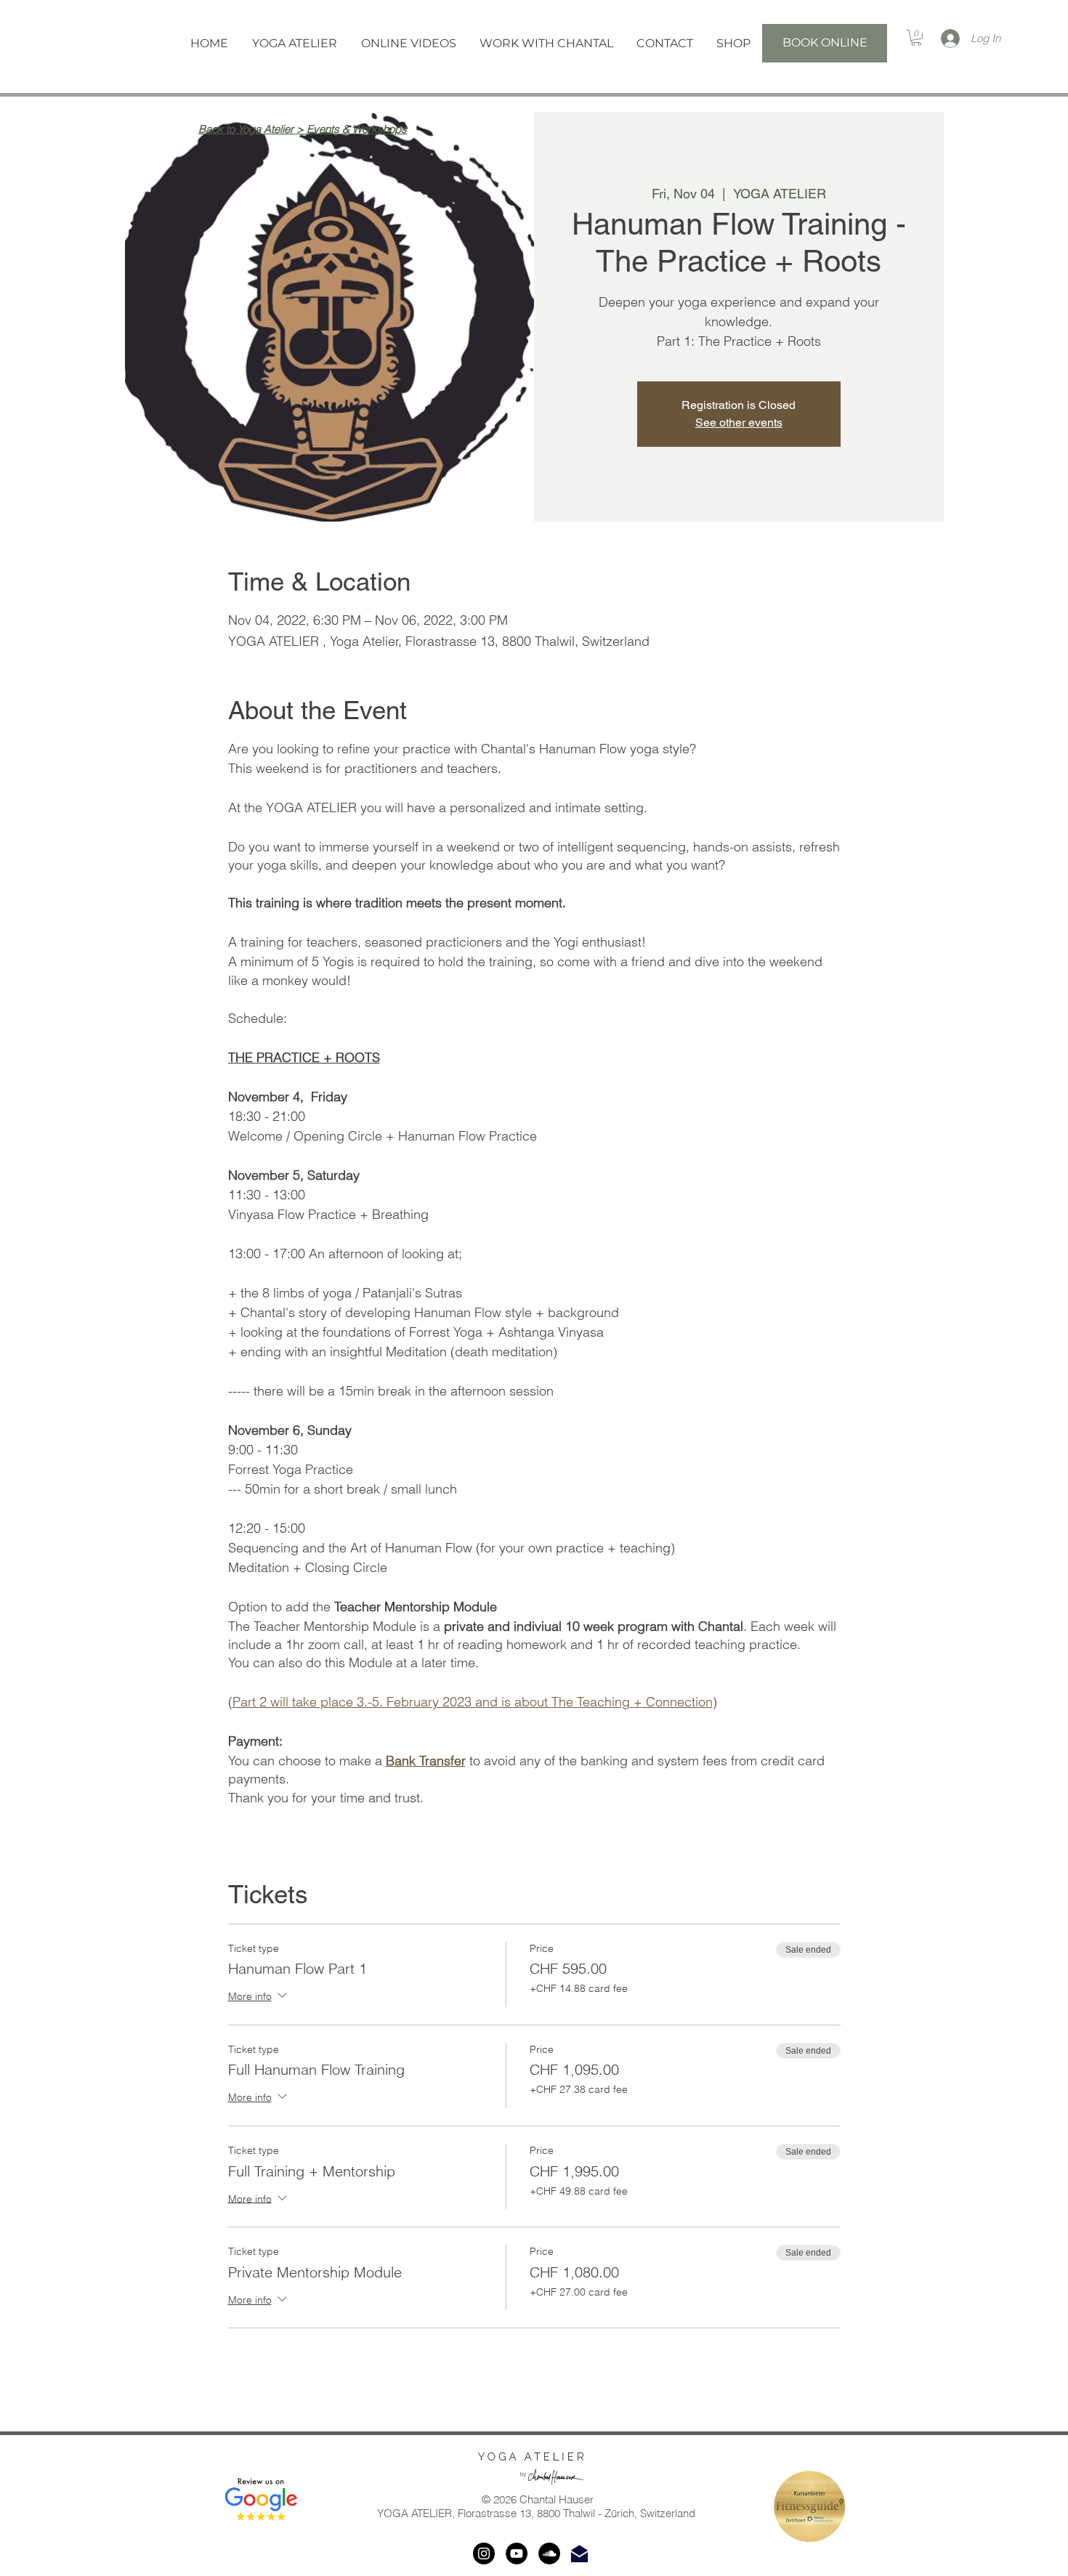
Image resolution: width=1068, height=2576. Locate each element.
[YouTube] (517, 2553)
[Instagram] (484, 2553)
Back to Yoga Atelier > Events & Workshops (303, 129)
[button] (294, 43)
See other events (739, 422)
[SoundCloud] (549, 2553)
